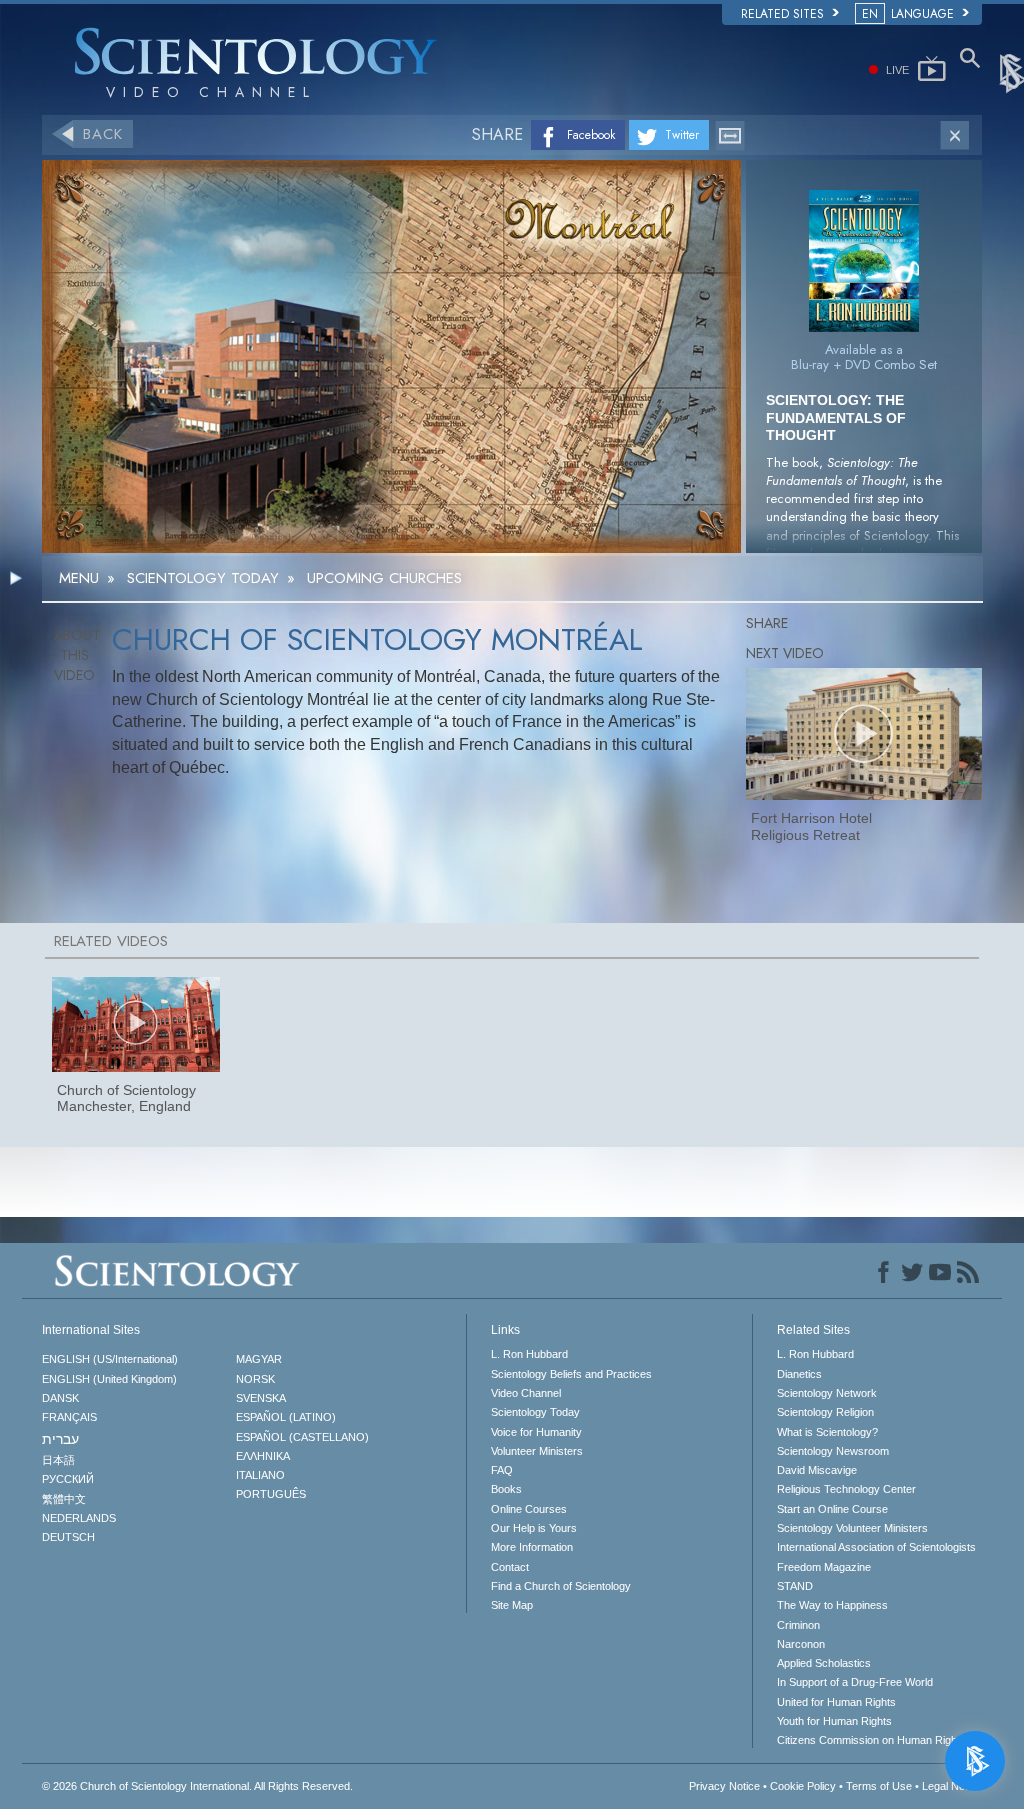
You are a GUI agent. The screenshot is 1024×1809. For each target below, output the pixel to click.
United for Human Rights (836, 1702)
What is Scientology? (827, 1432)
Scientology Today (535, 1412)
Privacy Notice (724, 1786)
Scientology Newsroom (833, 1451)
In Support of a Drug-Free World (855, 1682)
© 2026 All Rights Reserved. (197, 1786)
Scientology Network (827, 1393)
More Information (532, 1547)
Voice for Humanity (536, 1432)
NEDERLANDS (79, 1518)
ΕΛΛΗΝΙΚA (263, 1456)
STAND (795, 1586)
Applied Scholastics (824, 1663)
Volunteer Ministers (537, 1451)
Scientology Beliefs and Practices (571, 1374)
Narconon (801, 1644)
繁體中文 (64, 1499)
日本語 (58, 1460)
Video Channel (526, 1393)
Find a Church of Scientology (561, 1586)
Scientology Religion (825, 1412)
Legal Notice (952, 1786)
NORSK (255, 1379)
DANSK (60, 1398)
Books (506, 1489)
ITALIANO (260, 1475)
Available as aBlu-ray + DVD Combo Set (864, 357)
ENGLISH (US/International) (110, 1359)
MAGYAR (259, 1359)
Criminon (798, 1625)
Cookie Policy (803, 1786)
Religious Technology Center (846, 1489)
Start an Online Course (832, 1509)
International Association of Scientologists (876, 1547)
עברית (60, 1439)
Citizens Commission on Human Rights (871, 1740)
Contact (510, 1567)
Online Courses (529, 1509)
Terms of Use (879, 1786)
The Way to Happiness (832, 1605)
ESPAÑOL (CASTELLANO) (302, 1437)
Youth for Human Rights (834, 1721)
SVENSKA (261, 1398)
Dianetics (799, 1374)
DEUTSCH (68, 1537)
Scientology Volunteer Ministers (852, 1528)
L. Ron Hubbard (529, 1354)
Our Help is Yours (534, 1528)
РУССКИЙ (68, 1479)
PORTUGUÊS (271, 1494)
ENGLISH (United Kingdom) (109, 1379)
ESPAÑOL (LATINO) (286, 1417)
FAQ (502, 1470)
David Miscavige (817, 1470)
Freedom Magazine (824, 1567)
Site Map (512, 1605)
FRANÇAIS (69, 1417)
